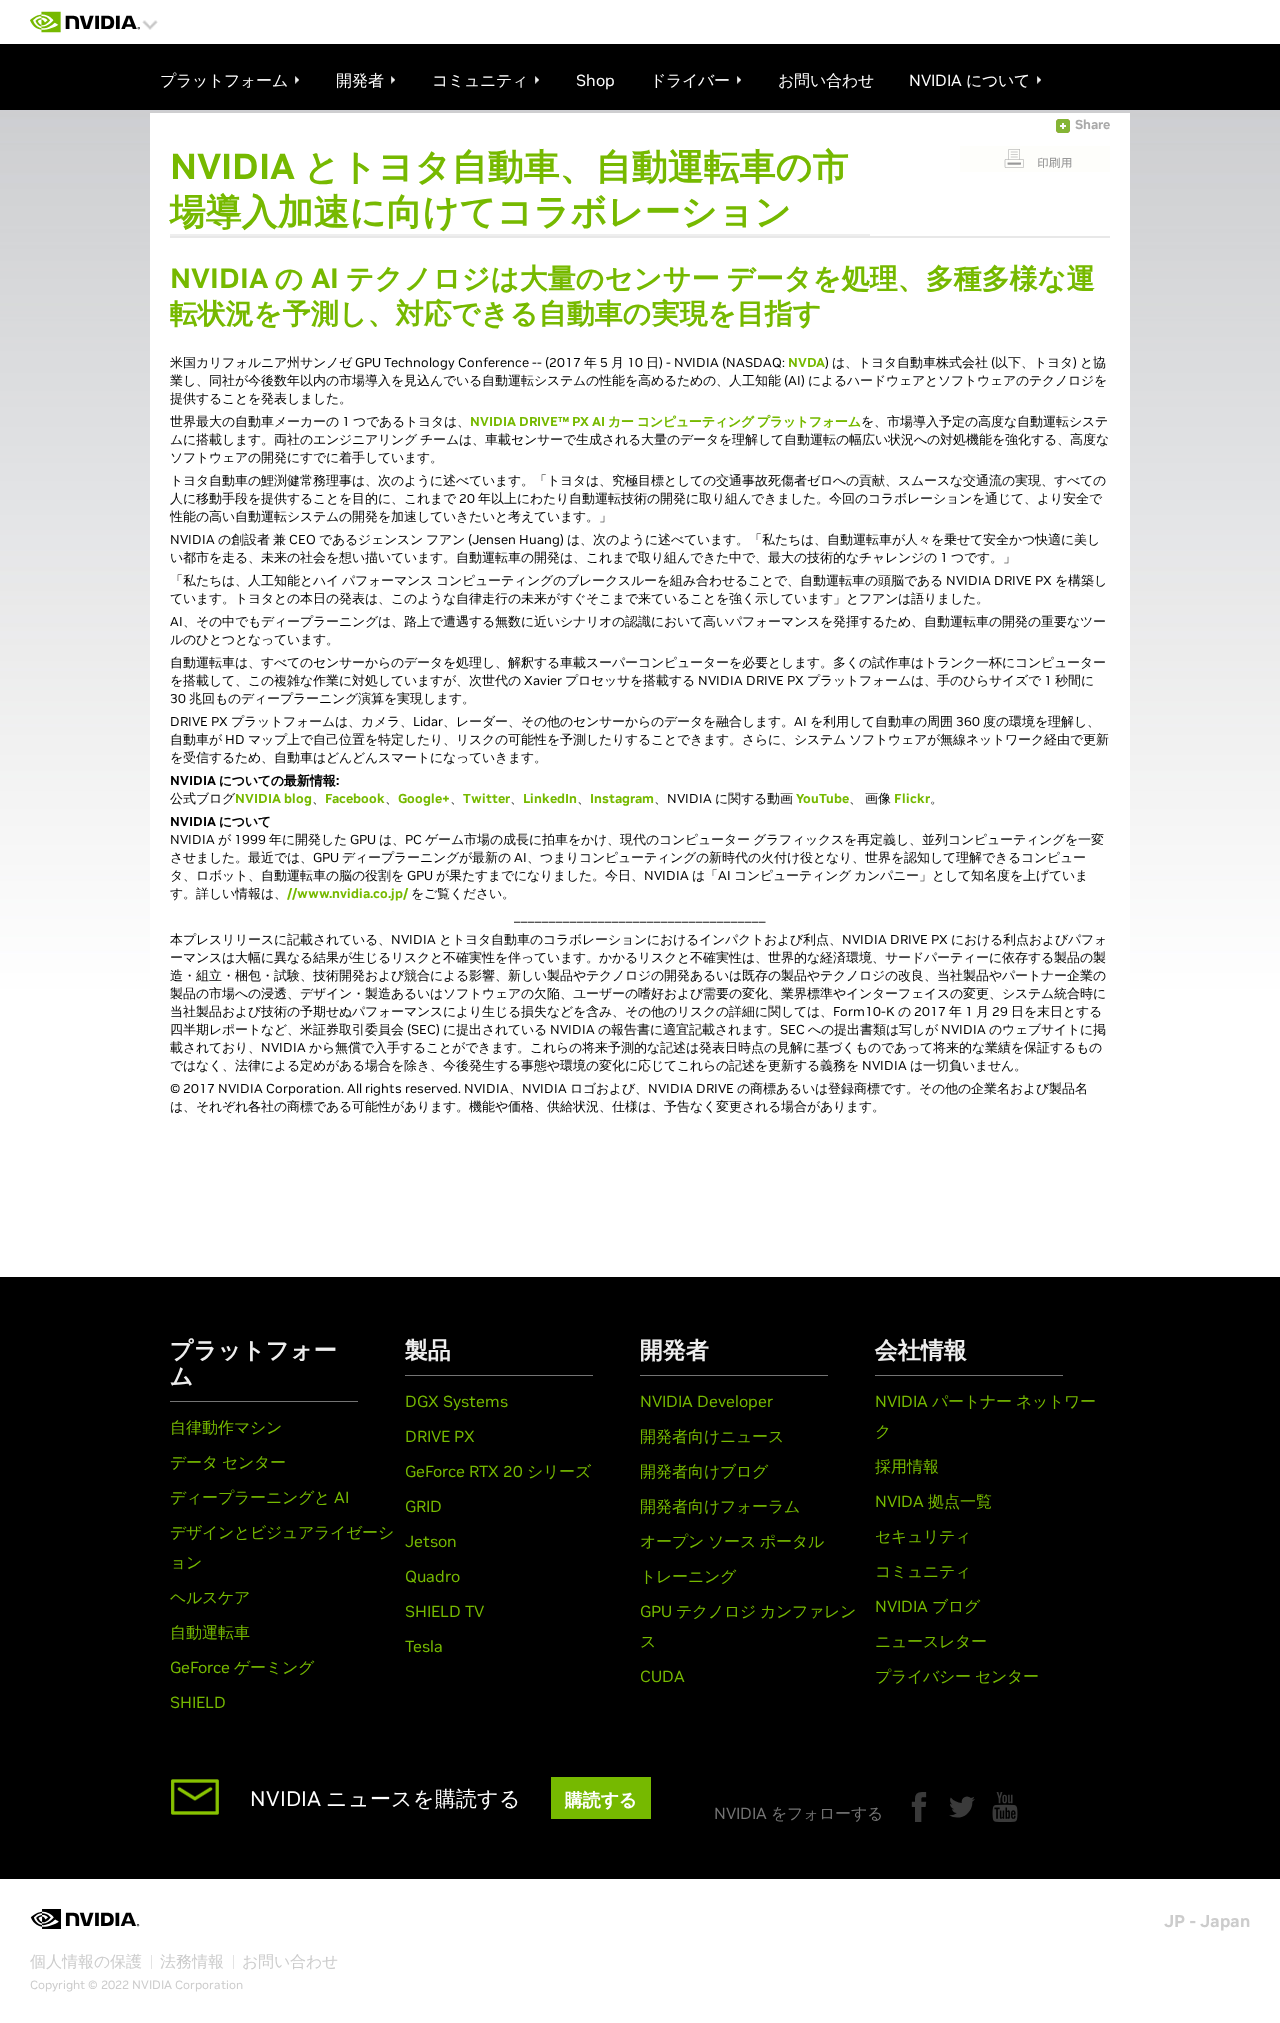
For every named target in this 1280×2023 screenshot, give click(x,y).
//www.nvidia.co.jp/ (347, 893)
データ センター (228, 1462)
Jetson (431, 1541)
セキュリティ (923, 1536)
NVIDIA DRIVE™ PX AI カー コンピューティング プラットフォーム (665, 421)
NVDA (806, 362)
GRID (423, 1506)
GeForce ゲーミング (242, 1667)
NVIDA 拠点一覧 (933, 1501)
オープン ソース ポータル (732, 1541)
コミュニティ (923, 1571)
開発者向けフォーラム (720, 1506)
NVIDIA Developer (706, 1401)
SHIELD (198, 1702)
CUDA (662, 1676)
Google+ (424, 798)
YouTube (822, 798)
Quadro (432, 1576)
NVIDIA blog (273, 798)
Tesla (424, 1646)
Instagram (622, 798)
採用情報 (907, 1466)
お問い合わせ (290, 1961)
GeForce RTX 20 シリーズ (498, 1471)
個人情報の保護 (86, 1961)
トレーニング (688, 1576)
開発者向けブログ (704, 1471)
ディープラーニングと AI (259, 1497)
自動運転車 (210, 1632)
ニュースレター (931, 1641)
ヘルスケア (210, 1597)
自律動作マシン (226, 1427)
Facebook (355, 798)
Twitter (486, 798)
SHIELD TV (444, 1611)
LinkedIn (550, 798)
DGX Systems (456, 1401)
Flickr (912, 798)
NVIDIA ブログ (927, 1606)
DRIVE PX (440, 1436)
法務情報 (192, 1961)
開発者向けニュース (712, 1436)
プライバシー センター (957, 1676)
